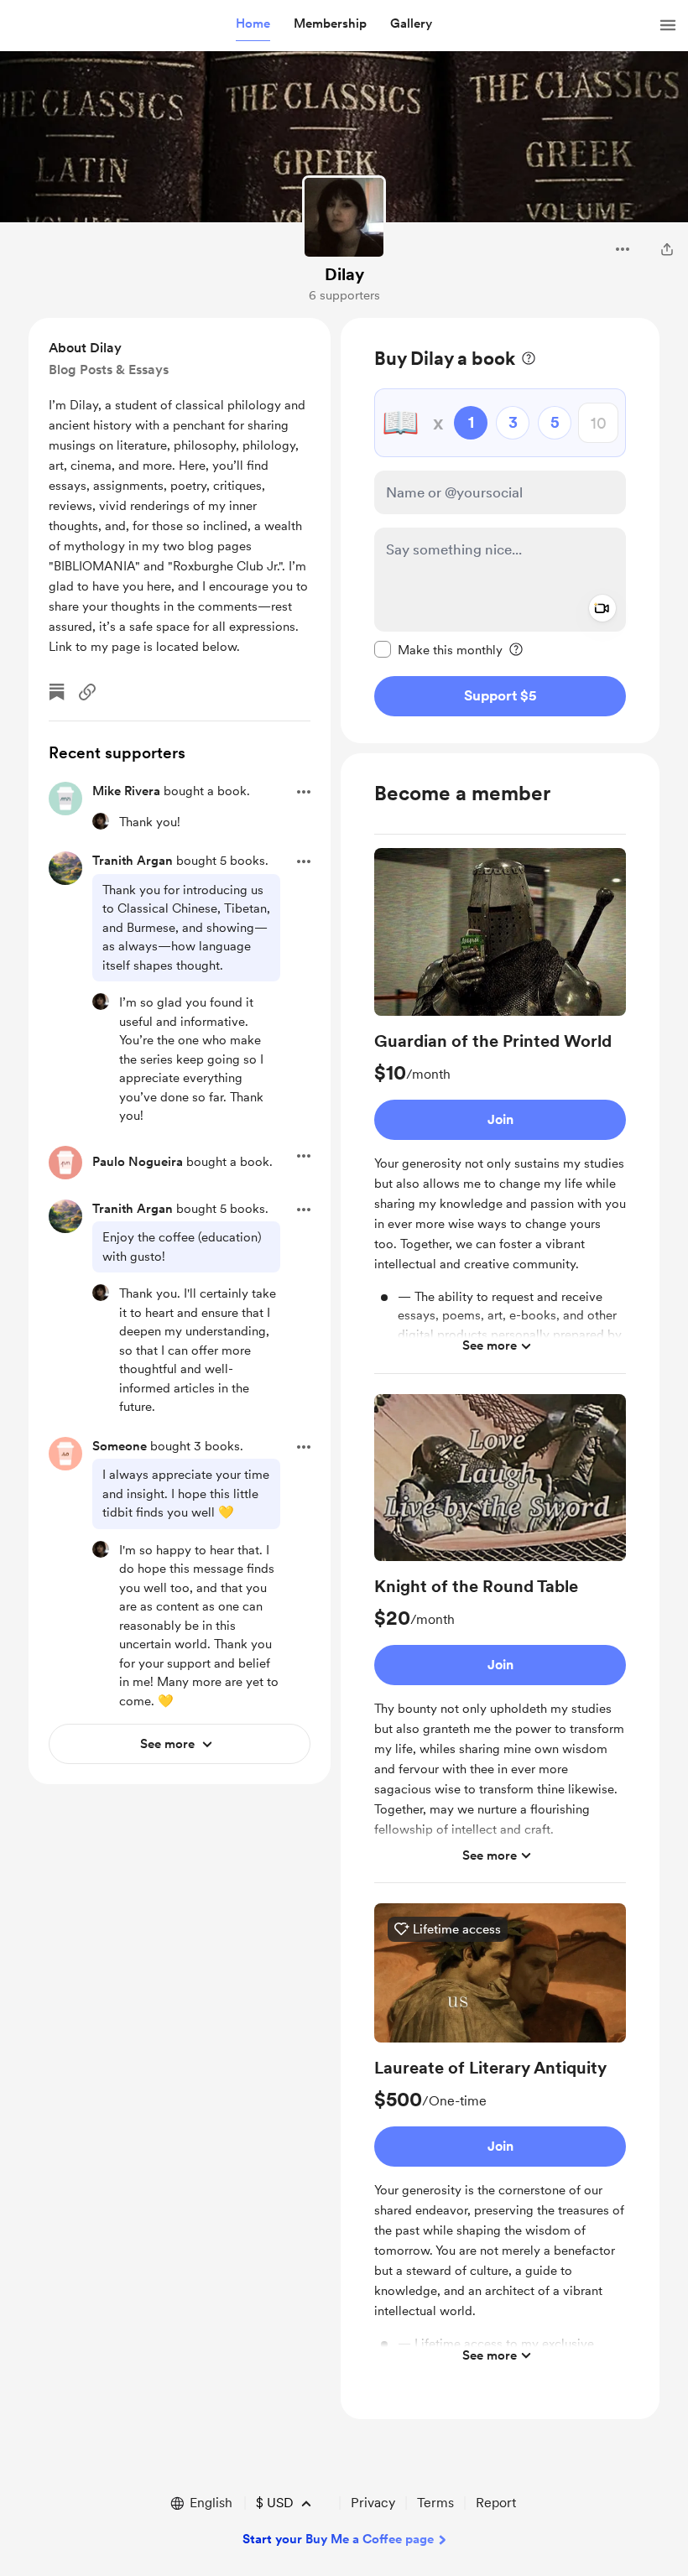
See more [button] (490, 1345)
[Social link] (87, 692)
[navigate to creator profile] (344, 217)
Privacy (373, 2503)
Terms (435, 2503)
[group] (500, 1111)
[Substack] (57, 692)
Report (496, 2503)
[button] (253, 24)
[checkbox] (438, 649)
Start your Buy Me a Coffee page (338, 2539)
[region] (500, 531)
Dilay (344, 274)
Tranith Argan (133, 861)
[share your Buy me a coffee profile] (667, 249)
